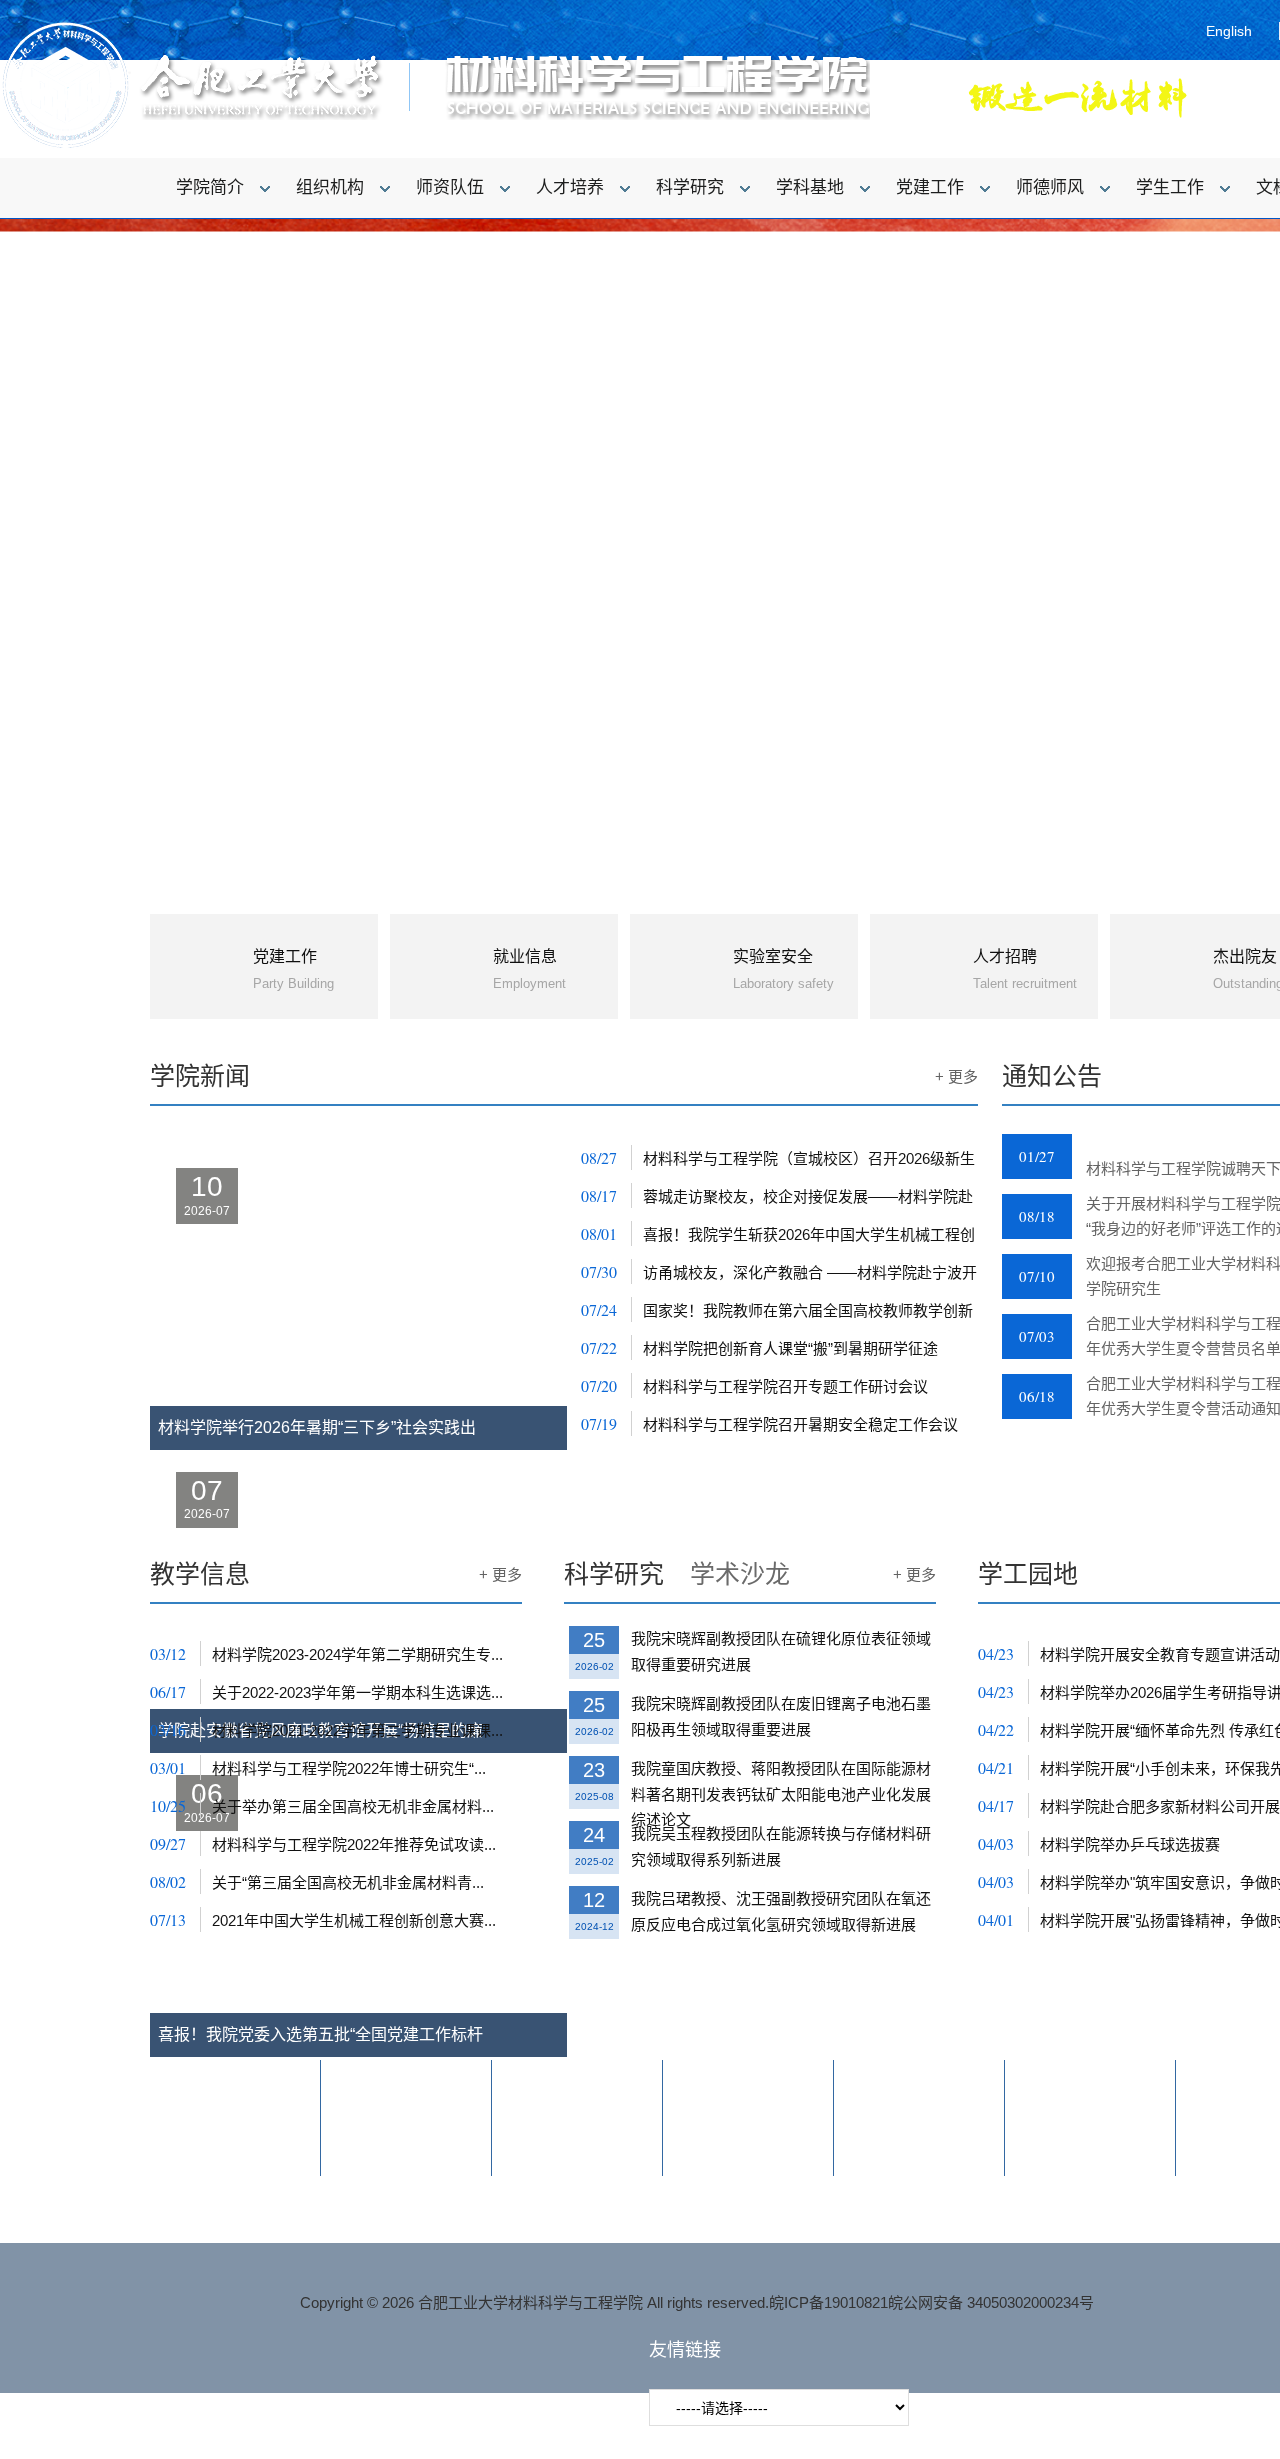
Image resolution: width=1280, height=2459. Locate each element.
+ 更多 (956, 1076)
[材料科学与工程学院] (435, 145)
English (1229, 31)
